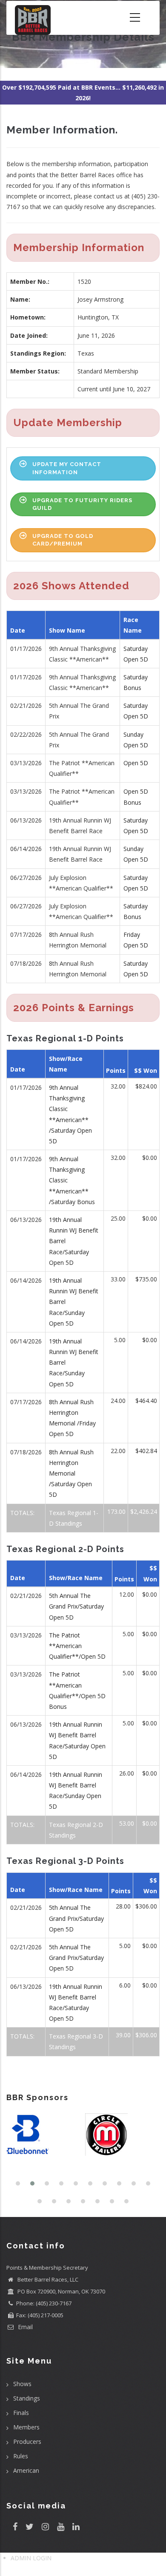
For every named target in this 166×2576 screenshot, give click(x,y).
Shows (22, 2384)
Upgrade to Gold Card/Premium (63, 540)
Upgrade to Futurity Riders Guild (82, 504)
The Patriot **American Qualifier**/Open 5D (77, 1646)
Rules (21, 2456)
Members (26, 2427)
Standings (27, 2398)
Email (24, 2327)
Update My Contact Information (67, 468)
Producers (27, 2442)
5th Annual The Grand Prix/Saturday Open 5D (76, 1606)
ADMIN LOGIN (31, 2558)
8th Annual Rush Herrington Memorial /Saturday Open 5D (71, 1473)
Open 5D (136, 763)
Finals (21, 2413)
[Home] (33, 18)
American (26, 2470)
